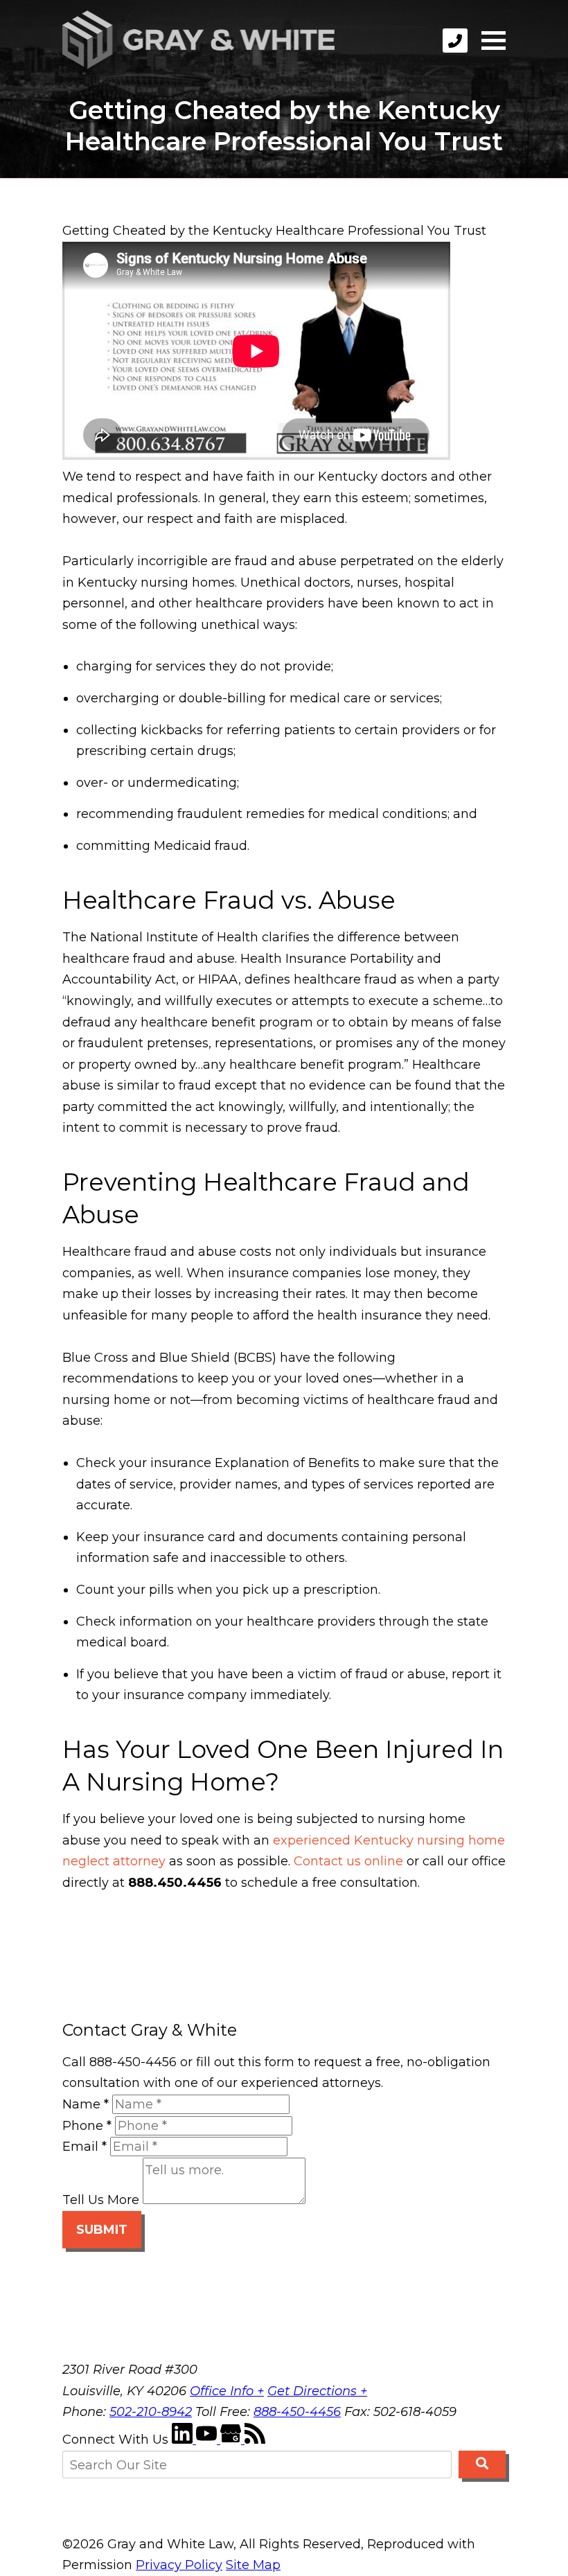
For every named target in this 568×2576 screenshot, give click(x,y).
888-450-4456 (297, 2412)
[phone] (455, 41)
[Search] (482, 2464)
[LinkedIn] (184, 2440)
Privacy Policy (179, 2565)
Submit (102, 2230)
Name (86, 2104)
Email (85, 2147)
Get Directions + (317, 2391)
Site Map (253, 2565)
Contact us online (348, 1861)
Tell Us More (101, 2200)
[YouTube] (208, 2440)
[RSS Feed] (255, 2440)
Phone (87, 2126)
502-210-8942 (151, 2412)
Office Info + (227, 2391)
